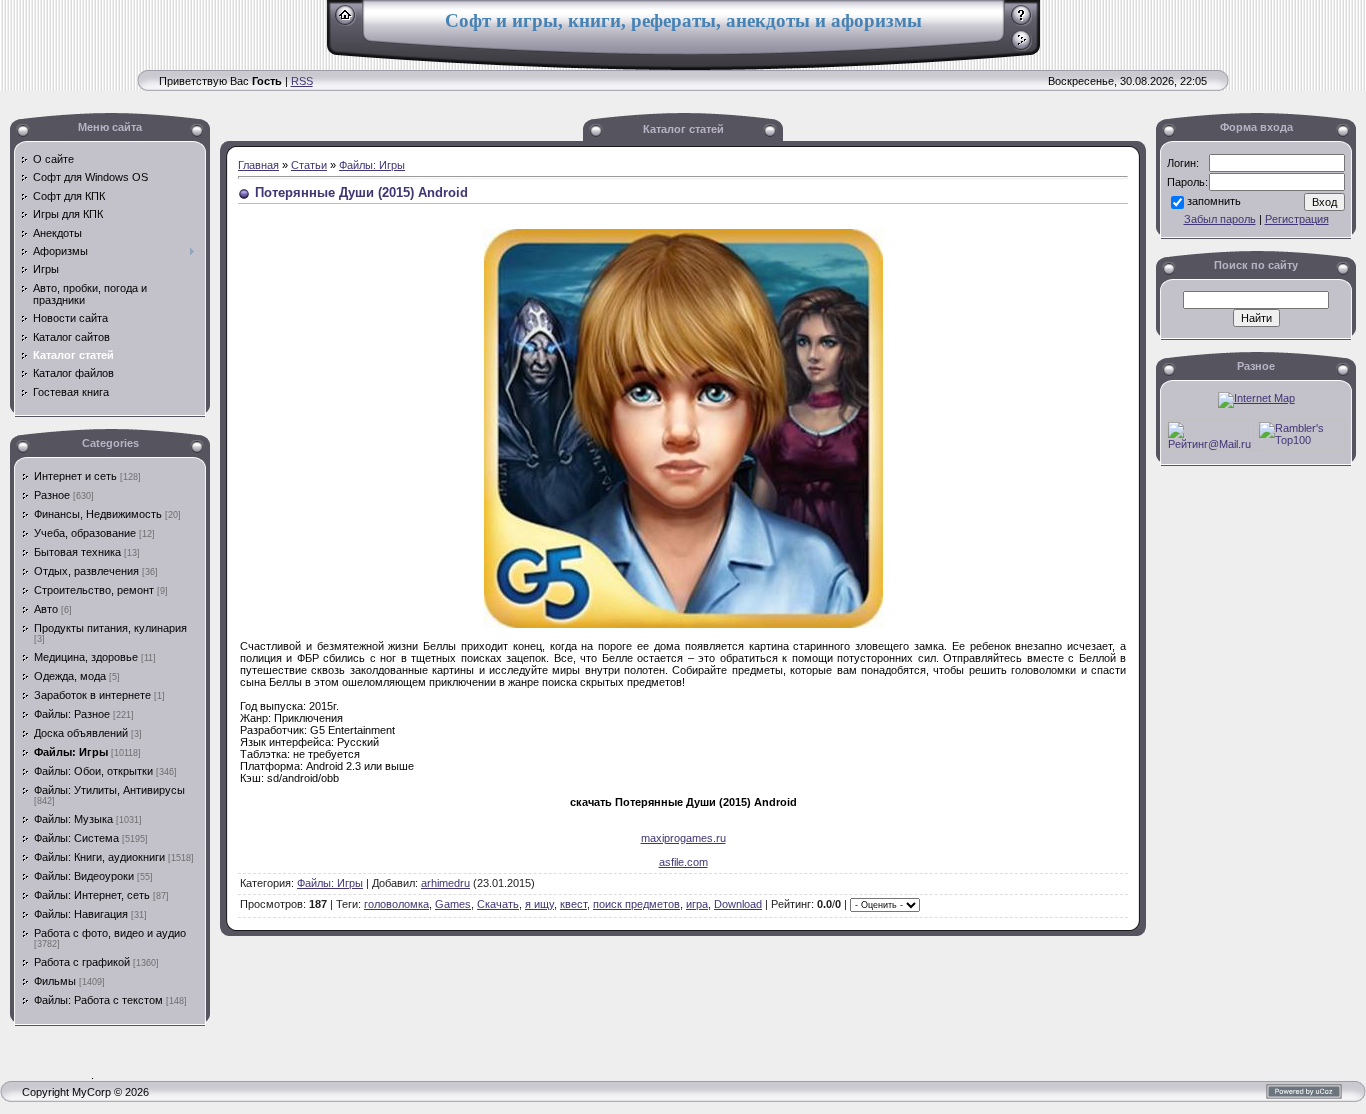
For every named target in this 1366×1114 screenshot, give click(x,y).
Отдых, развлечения (86, 571)
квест (573, 904)
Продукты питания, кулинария (110, 628)
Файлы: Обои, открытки (93, 771)
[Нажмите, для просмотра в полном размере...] (683, 624)
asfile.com (683, 862)
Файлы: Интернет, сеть (92, 895)
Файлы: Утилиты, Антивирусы (109, 790)
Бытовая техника (77, 552)
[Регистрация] (1021, 22)
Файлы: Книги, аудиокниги (99, 857)
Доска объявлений (81, 733)
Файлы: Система (76, 838)
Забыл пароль (1220, 219)
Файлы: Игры (71, 752)
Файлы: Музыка (73, 819)
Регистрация (1297, 219)
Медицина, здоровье (86, 657)
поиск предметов (636, 904)
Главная (258, 165)
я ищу (539, 904)
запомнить (1214, 201)
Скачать (498, 904)
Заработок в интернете (92, 695)
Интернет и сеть (75, 476)
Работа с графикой (82, 962)
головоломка (396, 904)
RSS (302, 81)
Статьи (309, 165)
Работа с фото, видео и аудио (110, 933)
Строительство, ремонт (94, 590)
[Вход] (1021, 47)
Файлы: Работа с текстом (98, 1000)
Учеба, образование (85, 533)
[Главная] (345, 22)
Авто (46, 609)
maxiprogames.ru (683, 838)
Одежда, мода (70, 676)
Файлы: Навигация (81, 914)
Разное (52, 495)
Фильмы (55, 981)
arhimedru (445, 883)
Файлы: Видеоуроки (84, 876)
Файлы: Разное (72, 714)
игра (697, 904)
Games (453, 904)
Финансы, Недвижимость (98, 514)
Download (738, 904)
